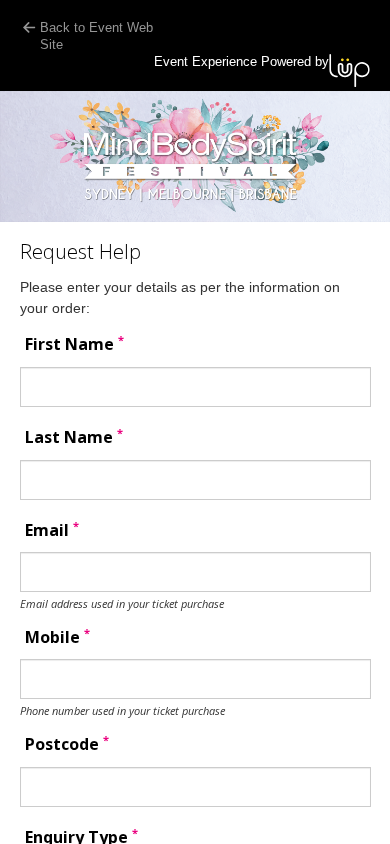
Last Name (74, 437)
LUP (349, 70)
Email (52, 530)
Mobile (57, 637)
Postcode (67, 744)
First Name (74, 344)
